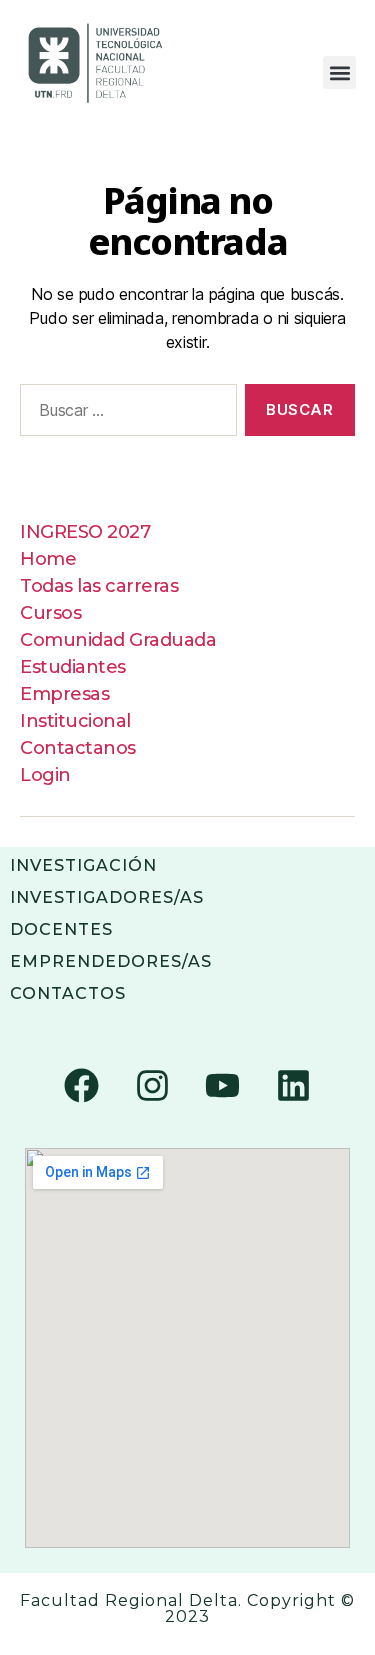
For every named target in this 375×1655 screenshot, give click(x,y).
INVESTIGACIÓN (83, 865)
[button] (339, 72)
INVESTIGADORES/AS (107, 897)
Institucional (75, 721)
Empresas (64, 694)
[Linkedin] (294, 1085)
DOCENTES (61, 929)
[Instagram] (152, 1085)
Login (45, 775)
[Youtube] (223, 1085)
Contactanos (78, 748)
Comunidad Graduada (118, 640)
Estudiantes (73, 667)
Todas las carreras (99, 586)
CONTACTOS (68, 993)
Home (48, 559)
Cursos (50, 613)
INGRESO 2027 (85, 532)
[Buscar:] (124, 414)
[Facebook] (81, 1085)
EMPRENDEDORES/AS (111, 961)
